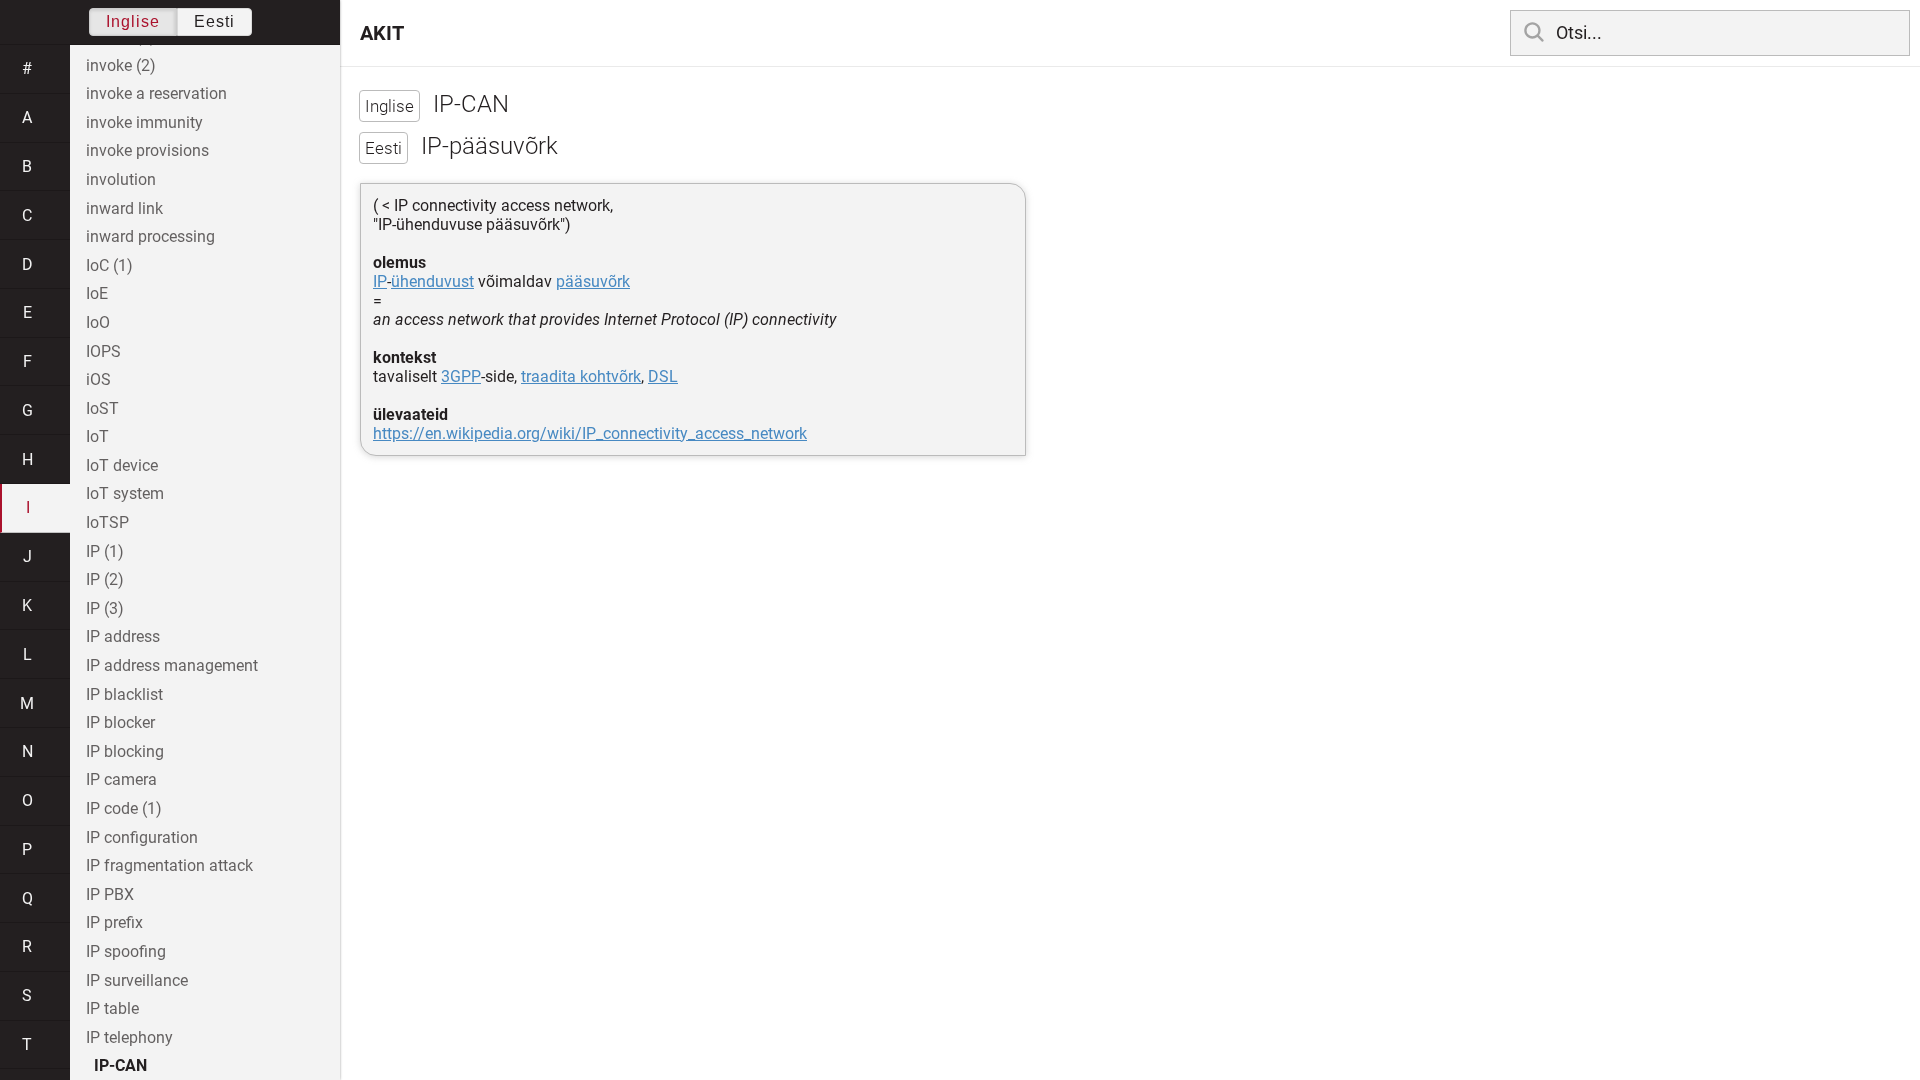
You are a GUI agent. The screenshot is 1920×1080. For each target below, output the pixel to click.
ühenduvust (432, 281)
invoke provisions (147, 150)
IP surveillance (137, 980)
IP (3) (105, 608)
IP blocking (125, 751)
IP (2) (105, 579)
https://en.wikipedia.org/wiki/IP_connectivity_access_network (590, 433)
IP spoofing (126, 951)
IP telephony (129, 1037)
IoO (98, 322)
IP (380, 281)
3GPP (461, 376)
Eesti (214, 21)
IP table (112, 1008)
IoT (97, 436)
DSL (663, 376)
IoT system (125, 493)
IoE (97, 293)
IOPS (103, 351)
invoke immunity (144, 122)
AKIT (382, 33)
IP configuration (142, 837)
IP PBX (110, 894)
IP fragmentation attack (169, 865)
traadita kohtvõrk (581, 376)
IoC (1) (109, 265)
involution (121, 179)
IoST (102, 408)
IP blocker (120, 722)
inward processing (150, 236)
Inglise (133, 21)
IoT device (122, 465)
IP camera (121, 779)
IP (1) (105, 551)
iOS (98, 379)
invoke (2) (121, 65)
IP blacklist (124, 694)
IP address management (172, 665)
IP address (123, 636)
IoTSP (107, 522)
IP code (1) (124, 808)
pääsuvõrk (593, 281)
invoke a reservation (156, 93)
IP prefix (114, 922)
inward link (124, 208)
